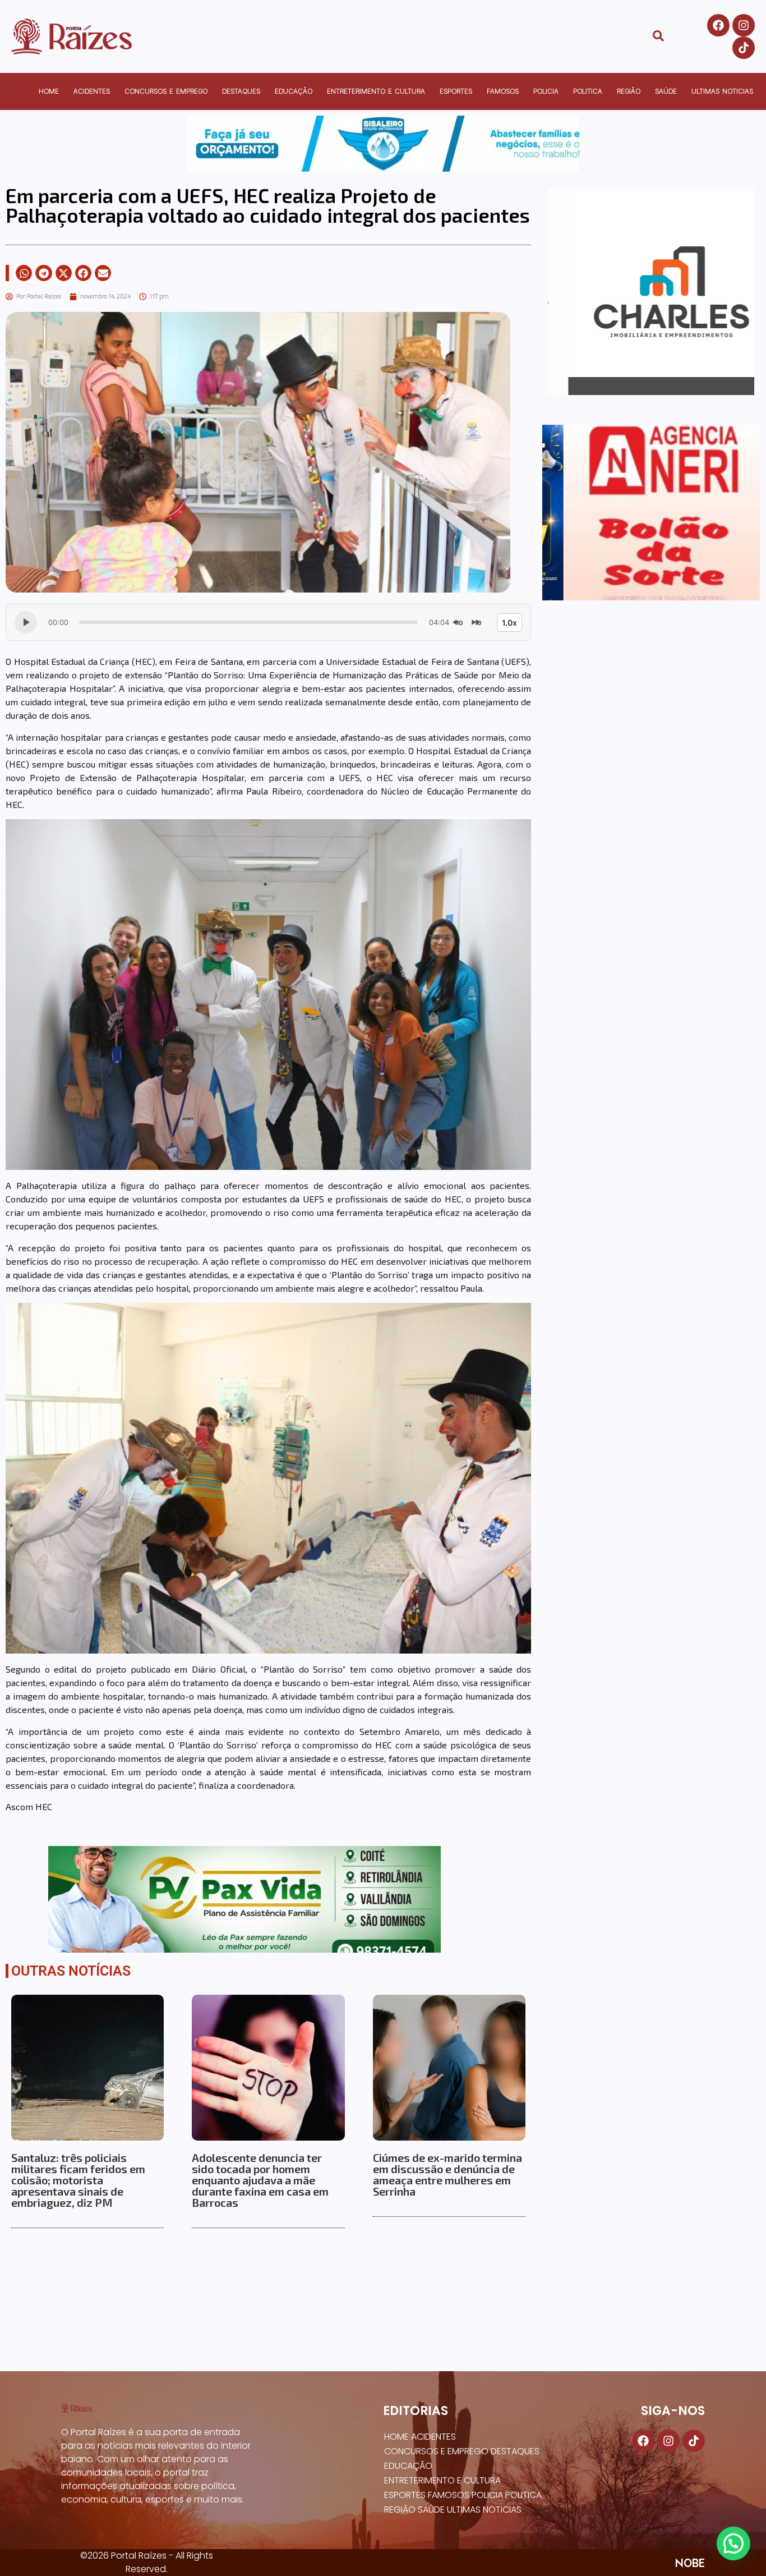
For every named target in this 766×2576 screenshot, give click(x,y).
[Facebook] (718, 25)
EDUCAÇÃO (294, 91)
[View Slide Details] (383, 144)
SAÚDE (666, 91)
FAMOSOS (503, 91)
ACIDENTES (92, 91)
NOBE (690, 2563)
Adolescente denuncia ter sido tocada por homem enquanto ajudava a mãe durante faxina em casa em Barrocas (260, 2180)
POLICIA (546, 91)
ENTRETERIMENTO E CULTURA (376, 91)
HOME (49, 91)
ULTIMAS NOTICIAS (722, 91)
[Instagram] (744, 25)
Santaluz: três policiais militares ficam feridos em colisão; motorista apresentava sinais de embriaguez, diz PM (78, 2180)
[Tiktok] (744, 48)
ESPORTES (456, 91)
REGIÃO (629, 91)
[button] (24, 273)
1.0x (509, 623)
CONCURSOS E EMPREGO (166, 91)
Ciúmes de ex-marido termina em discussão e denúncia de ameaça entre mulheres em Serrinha (447, 2174)
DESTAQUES (241, 91)
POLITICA (588, 91)
